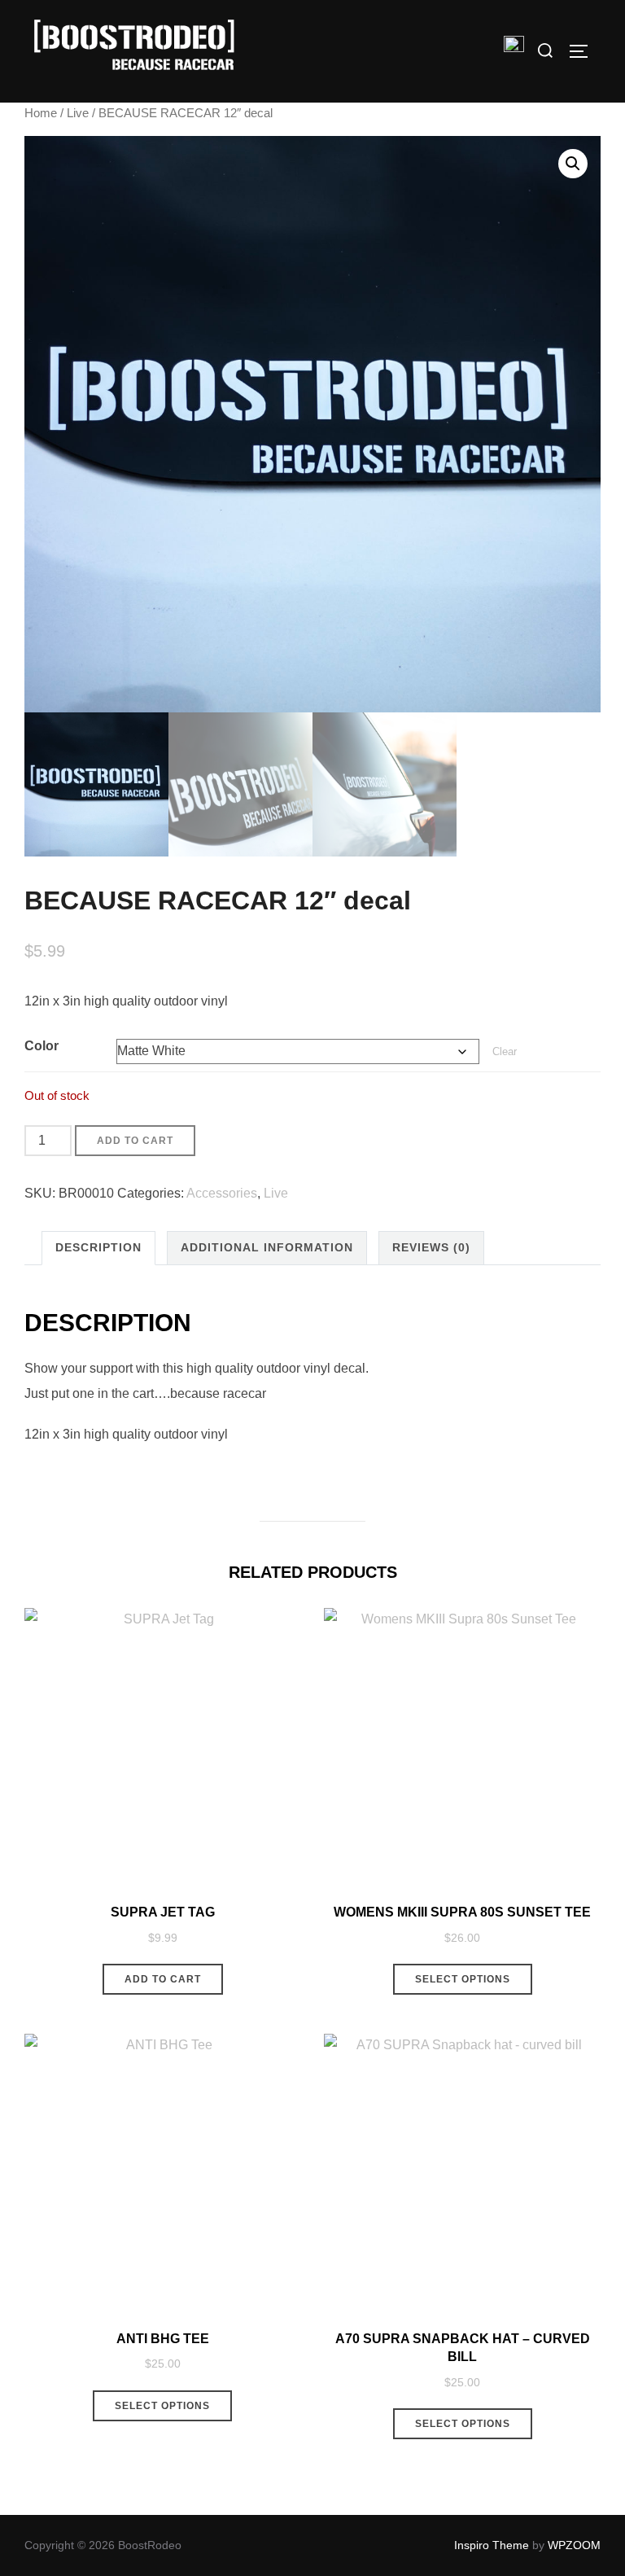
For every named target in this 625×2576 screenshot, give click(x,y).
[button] (573, 164)
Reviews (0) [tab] (431, 1247)
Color (42, 1046)
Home (41, 113)
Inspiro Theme (492, 2545)
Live (78, 113)
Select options (463, 1979)
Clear (505, 1051)
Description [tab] (98, 1247)
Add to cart (135, 1141)
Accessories (222, 1193)
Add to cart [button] (163, 1979)
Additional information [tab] (267, 1247)
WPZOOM (574, 2545)
